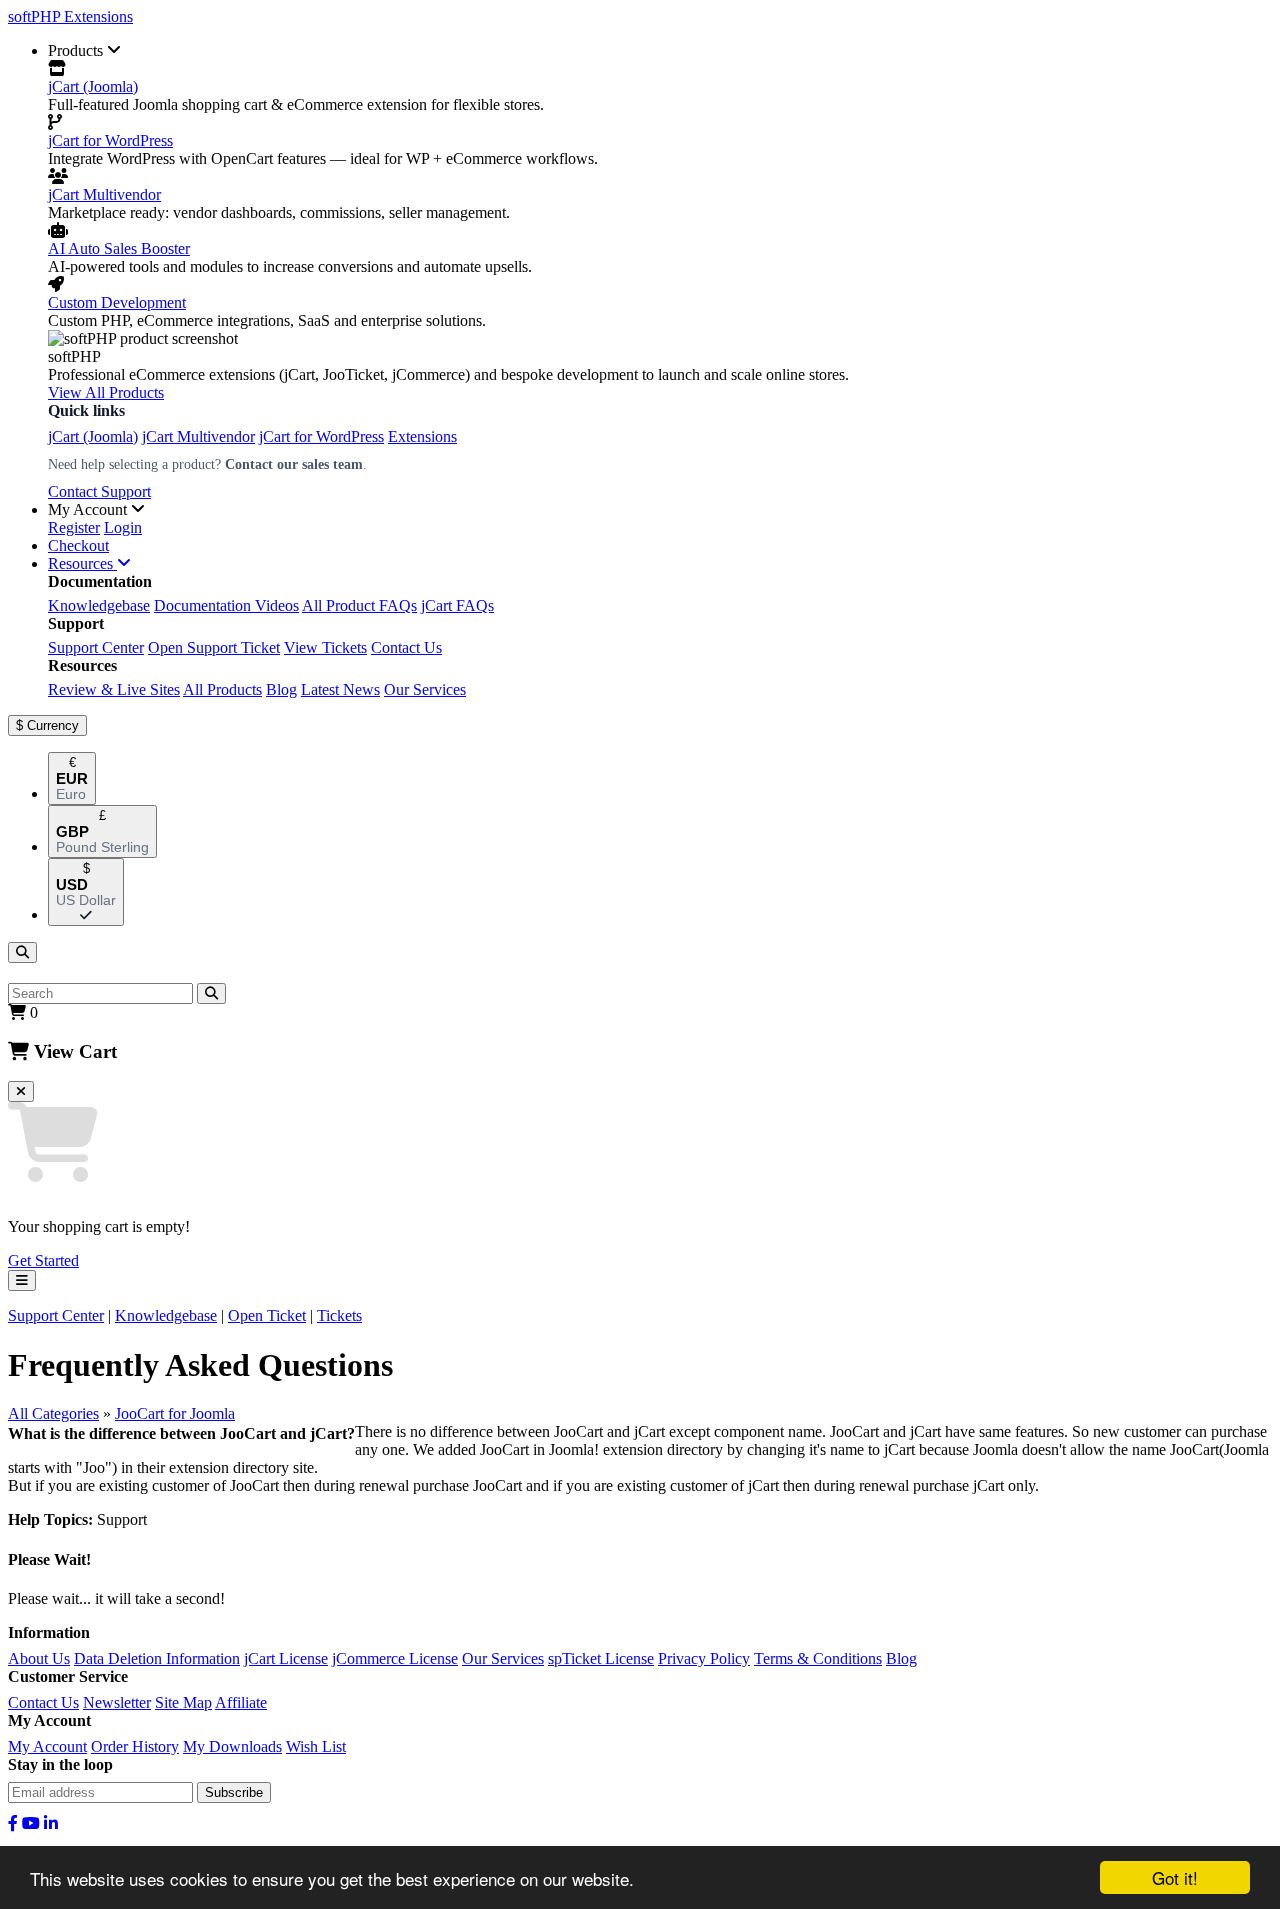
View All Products (106, 392)
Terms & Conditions (818, 1658)
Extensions (422, 436)
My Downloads (232, 1746)
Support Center (96, 647)
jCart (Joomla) (93, 86)
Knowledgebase (99, 605)
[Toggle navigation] (22, 1280)
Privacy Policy (704, 1658)
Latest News (340, 689)
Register (74, 527)
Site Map (183, 1702)
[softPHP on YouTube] (31, 1823)
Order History (135, 1746)
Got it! (1175, 1877)
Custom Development (117, 302)
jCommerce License (395, 1658)
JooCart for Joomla (175, 1413)
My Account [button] (89, 509)
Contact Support (99, 491)
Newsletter (117, 1702)
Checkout (78, 545)
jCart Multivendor (104, 194)
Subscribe (234, 1792)
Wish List (316, 1746)
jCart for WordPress (110, 140)
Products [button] (77, 50)
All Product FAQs (359, 605)
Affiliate (241, 1702)
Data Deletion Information (157, 1658)
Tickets (339, 1315)
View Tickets (325, 647)
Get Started (43, 1260)
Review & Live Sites (114, 689)
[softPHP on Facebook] (13, 1823)
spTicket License (601, 1658)
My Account (47, 1746)
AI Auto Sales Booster (119, 248)
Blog (281, 689)
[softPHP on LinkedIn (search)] (51, 1823)
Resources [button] (82, 563)
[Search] (22, 952)
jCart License (286, 1658)
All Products (222, 689)
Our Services (425, 689)
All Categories (53, 1413)
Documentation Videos (226, 605)
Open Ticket (267, 1315)
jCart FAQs (457, 605)
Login (123, 527)
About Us (39, 1658)
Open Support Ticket (214, 647)
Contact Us (406, 647)
